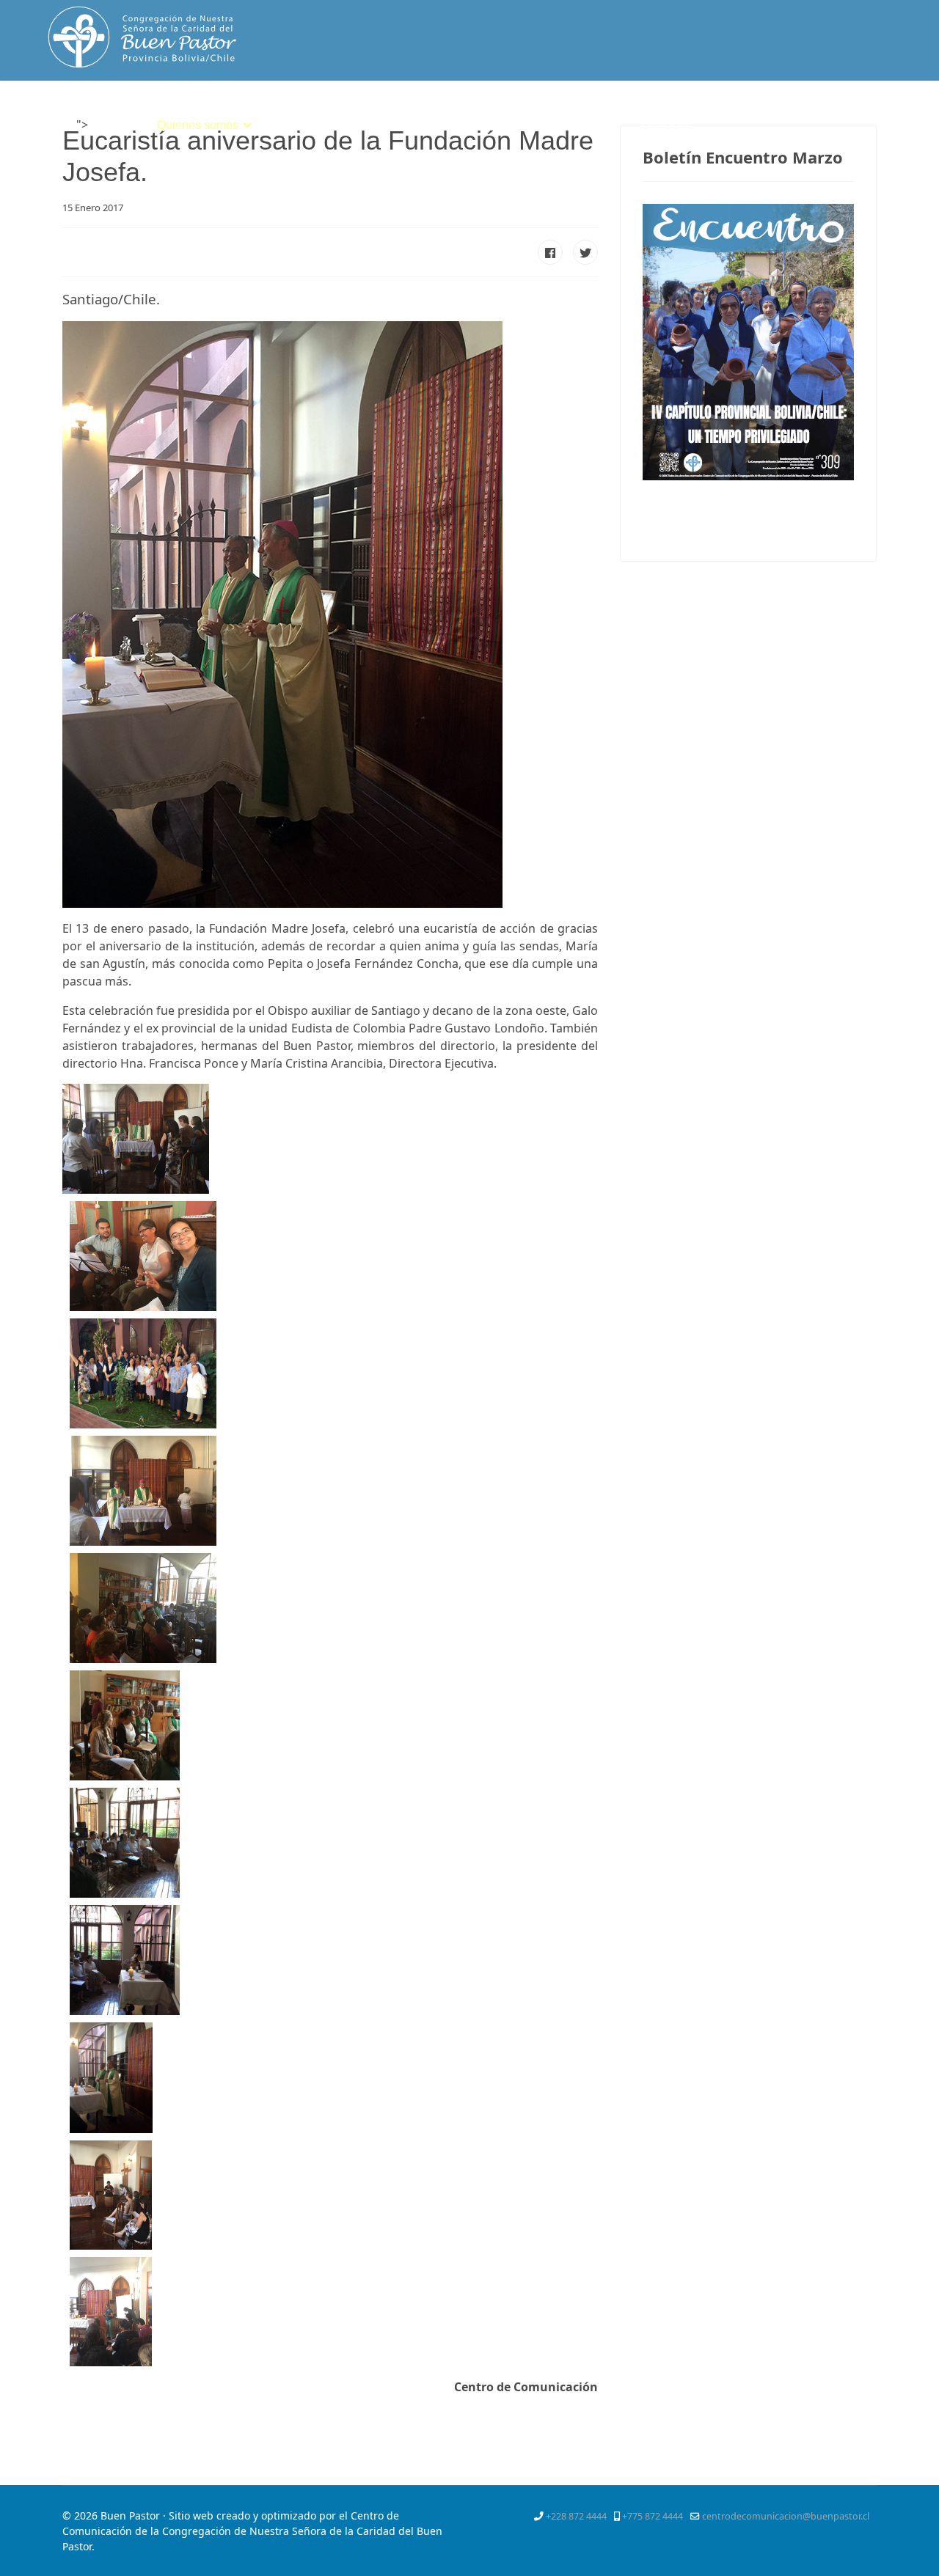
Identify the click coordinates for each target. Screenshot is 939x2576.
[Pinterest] (838, 113)
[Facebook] (786, 113)
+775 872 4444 (653, 2516)
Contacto (665, 125)
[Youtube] (866, 113)
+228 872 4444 (576, 2516)
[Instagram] (892, 113)
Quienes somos (198, 125)
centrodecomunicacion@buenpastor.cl (786, 2516)
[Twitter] (812, 113)
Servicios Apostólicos (509, 125)
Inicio (112, 125)
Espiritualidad (306, 125)
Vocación (398, 125)
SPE (609, 125)
